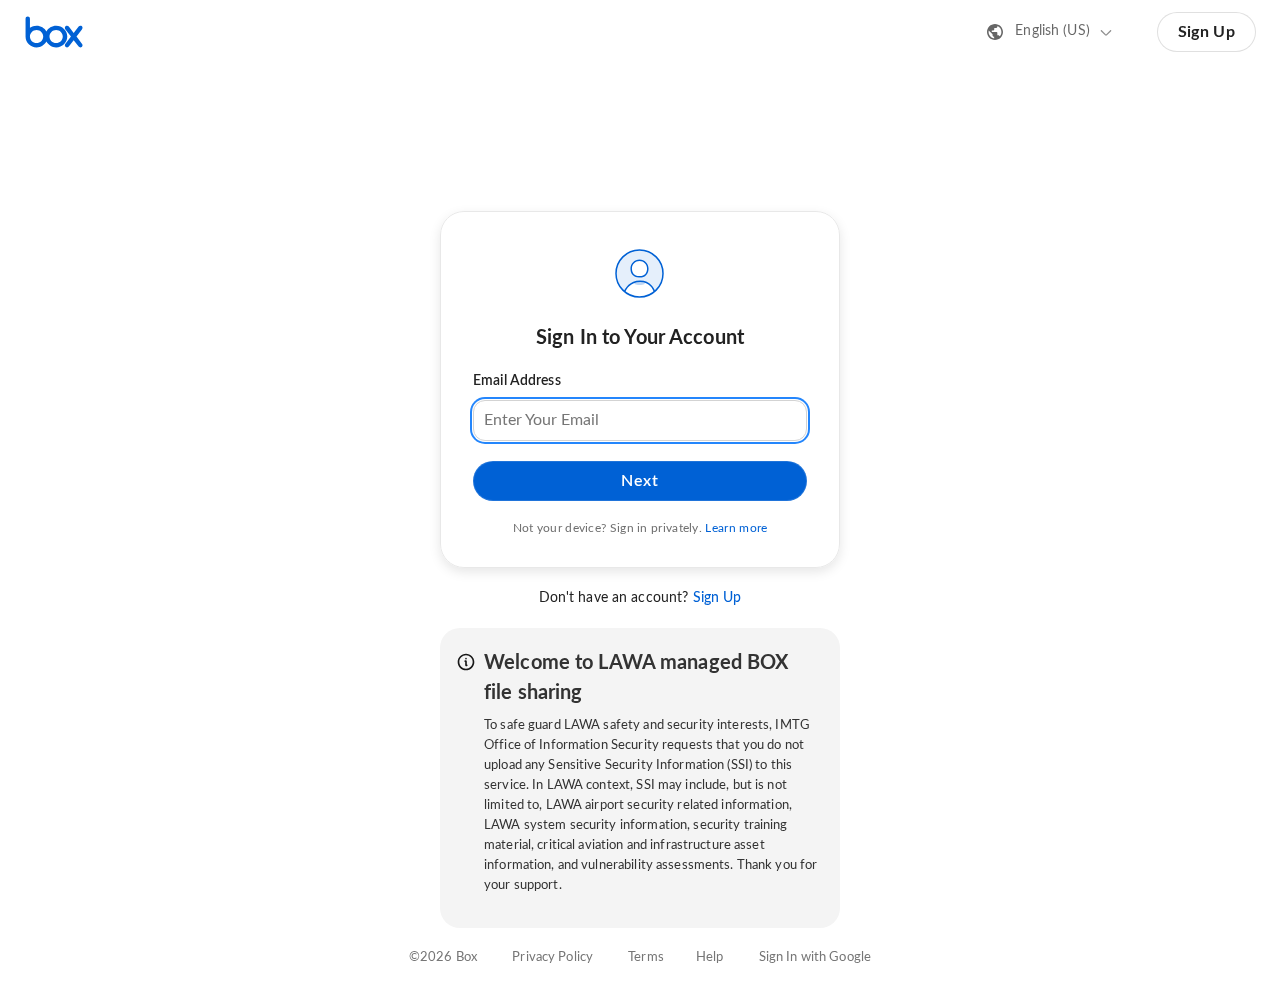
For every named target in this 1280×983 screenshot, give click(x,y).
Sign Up (1206, 32)
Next (639, 481)
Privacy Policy (552, 957)
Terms (646, 957)
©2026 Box (443, 957)
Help (710, 957)
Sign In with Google (815, 957)
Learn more (736, 528)
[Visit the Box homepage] (54, 32)
